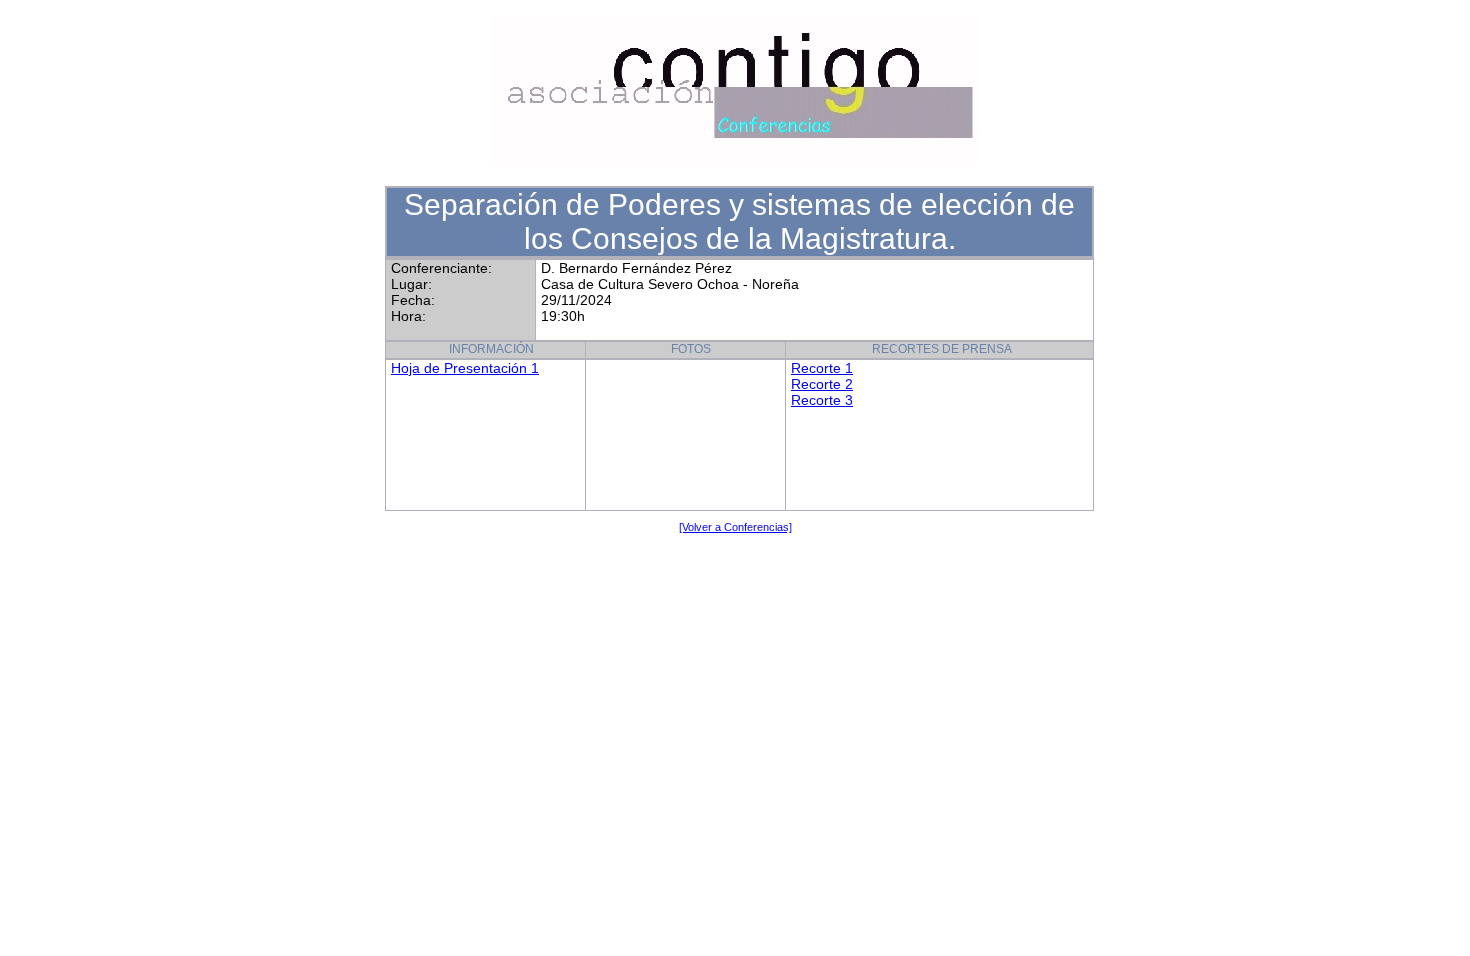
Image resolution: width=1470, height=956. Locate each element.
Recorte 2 (822, 384)
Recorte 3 (822, 400)
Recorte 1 (822, 368)
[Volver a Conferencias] (735, 527)
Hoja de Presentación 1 (465, 368)
